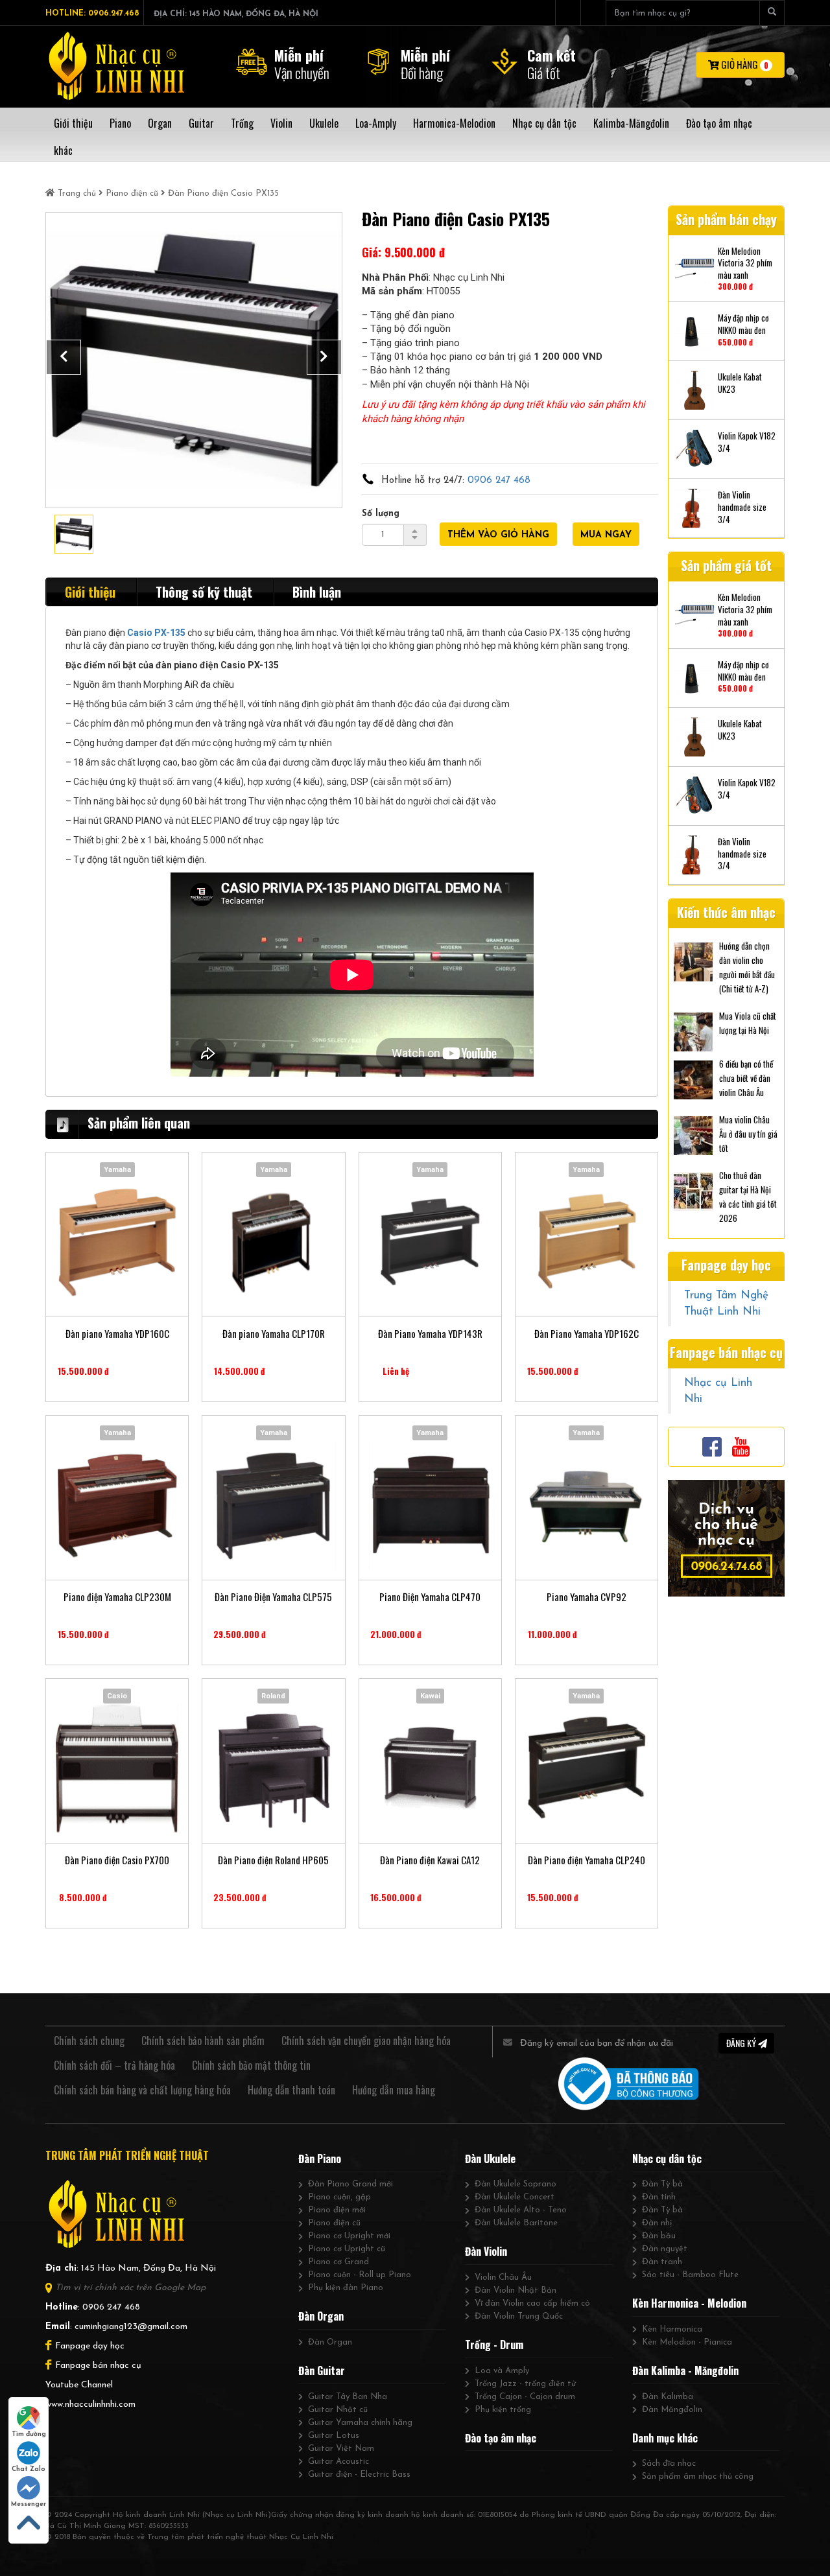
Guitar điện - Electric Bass (359, 2475)
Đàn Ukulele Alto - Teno (521, 2210)
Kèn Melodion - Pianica (687, 2342)
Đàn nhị (657, 2223)
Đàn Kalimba (668, 2397)
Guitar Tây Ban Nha (348, 2397)
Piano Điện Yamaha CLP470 (430, 1597)
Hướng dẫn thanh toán (291, 2090)
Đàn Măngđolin (672, 2410)
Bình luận (317, 592)
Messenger (29, 2504)
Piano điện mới (337, 2210)
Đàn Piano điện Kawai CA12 (430, 1860)
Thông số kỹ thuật (204, 592)
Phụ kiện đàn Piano (346, 2288)
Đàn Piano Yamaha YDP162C (587, 1334)
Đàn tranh (662, 2262)
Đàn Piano (320, 2159)
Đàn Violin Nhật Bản (516, 2290)
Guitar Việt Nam (341, 2449)
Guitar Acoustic (338, 2462)
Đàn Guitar (322, 2371)
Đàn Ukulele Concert (515, 2197)
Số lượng (381, 514)
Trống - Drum (494, 2345)
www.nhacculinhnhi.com (90, 2405)
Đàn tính (659, 2197)
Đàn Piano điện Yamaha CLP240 (587, 1860)
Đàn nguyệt (665, 2249)
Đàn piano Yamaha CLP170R (274, 1334)
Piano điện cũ (132, 193)
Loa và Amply (502, 2371)
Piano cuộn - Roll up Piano (360, 2275)
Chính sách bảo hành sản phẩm (203, 2041)
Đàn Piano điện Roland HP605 (273, 1860)
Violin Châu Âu (503, 2277)
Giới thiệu (90, 592)
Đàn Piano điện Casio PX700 (117, 1860)
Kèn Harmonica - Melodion (689, 2303)
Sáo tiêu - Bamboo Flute (690, 2275)
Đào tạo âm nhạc (501, 2438)
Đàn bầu (659, 2236)
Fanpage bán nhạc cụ (98, 2366)
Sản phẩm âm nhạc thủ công (698, 2476)
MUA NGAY (606, 535)
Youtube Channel (79, 2385)
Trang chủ (77, 193)
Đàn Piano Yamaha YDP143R (430, 1334)
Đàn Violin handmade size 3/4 (742, 507)
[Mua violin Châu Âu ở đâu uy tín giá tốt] (693, 1134)
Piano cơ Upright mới (349, 2236)
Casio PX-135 (156, 633)
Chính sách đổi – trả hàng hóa (114, 2065)
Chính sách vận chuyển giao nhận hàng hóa (366, 2041)
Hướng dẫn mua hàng (394, 2090)
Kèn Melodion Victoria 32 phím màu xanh (745, 263)
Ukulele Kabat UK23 (740, 383)
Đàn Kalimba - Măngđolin (685, 2371)
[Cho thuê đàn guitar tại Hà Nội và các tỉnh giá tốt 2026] (693, 1190)
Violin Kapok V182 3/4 (747, 442)
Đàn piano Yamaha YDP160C (117, 1334)
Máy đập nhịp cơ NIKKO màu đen (743, 324)
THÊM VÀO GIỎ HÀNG (498, 535)
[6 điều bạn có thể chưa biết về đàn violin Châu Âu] (693, 1079)
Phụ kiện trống (503, 2410)
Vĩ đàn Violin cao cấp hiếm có (532, 2303)
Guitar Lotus (334, 2436)
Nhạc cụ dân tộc (667, 2159)
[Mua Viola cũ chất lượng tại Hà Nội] (693, 1031)
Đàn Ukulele (490, 2159)
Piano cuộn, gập (339, 2197)
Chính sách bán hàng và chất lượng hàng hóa (142, 2090)
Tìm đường (29, 2434)
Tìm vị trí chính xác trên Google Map (130, 2288)
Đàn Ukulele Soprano (516, 2184)
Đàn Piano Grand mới (350, 2184)
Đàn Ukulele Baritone (516, 2223)
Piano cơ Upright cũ (347, 2249)
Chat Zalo (29, 2469)
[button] (64, 357)
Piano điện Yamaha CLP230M (117, 1597)
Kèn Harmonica (672, 2329)
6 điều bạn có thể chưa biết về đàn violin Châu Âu (746, 1078)
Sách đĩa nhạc (669, 2464)
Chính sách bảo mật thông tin (251, 2065)
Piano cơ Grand (338, 2262)
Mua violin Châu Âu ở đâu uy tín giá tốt (748, 1134)
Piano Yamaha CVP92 (587, 1597)
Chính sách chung (89, 2041)
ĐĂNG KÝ (742, 2043)
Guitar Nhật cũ (338, 2410)
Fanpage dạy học (90, 2346)
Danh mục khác (665, 2438)
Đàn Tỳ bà (662, 2184)
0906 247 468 (499, 481)
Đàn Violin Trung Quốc (519, 2316)
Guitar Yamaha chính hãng (360, 2423)
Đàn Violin (486, 2251)
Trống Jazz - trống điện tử (525, 2384)
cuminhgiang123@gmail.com (131, 2327)
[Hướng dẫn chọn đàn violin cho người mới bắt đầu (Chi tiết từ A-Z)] (693, 961)
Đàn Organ (321, 2316)
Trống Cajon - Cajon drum (525, 2397)
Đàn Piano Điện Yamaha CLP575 (273, 1597)
